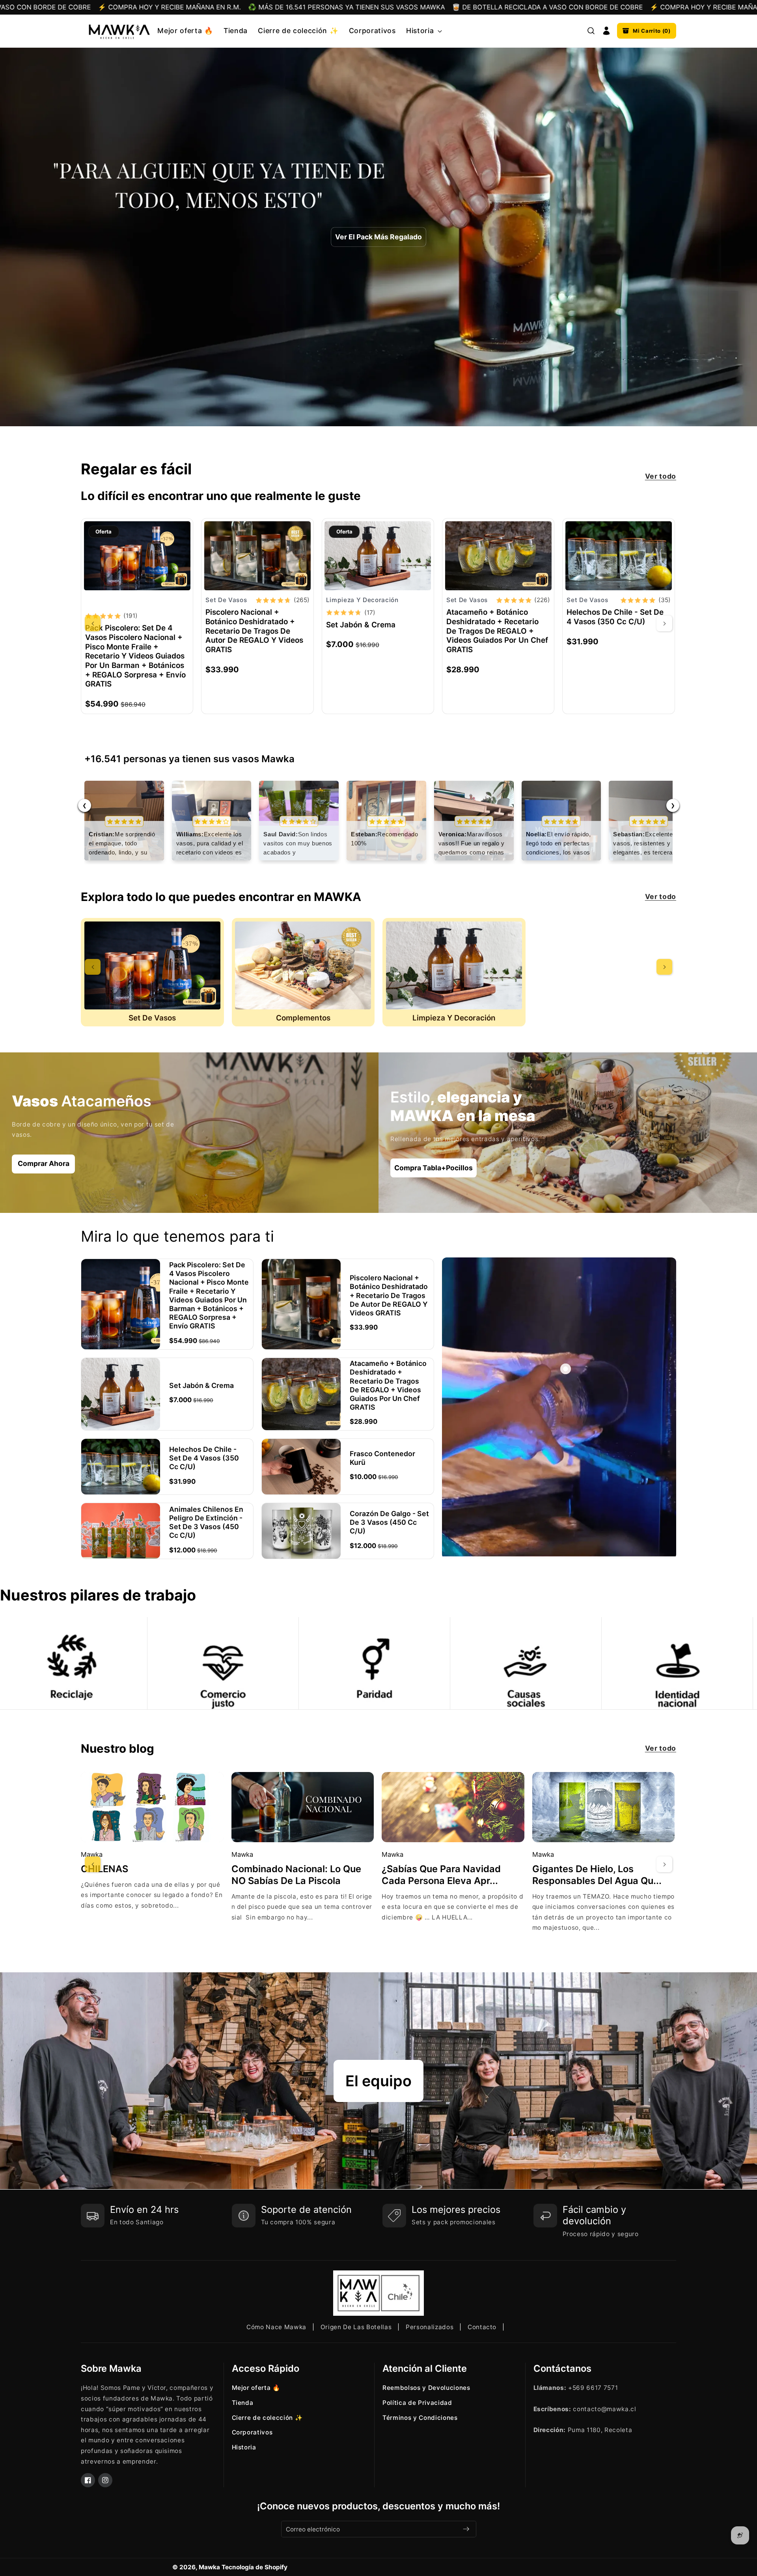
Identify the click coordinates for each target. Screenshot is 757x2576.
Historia (244, 2447)
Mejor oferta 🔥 (256, 2388)
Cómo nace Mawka (276, 2327)
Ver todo (661, 476)
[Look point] (566, 1369)
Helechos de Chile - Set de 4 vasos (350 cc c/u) (615, 617)
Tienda (243, 2403)
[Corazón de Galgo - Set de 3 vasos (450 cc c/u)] (301, 1531)
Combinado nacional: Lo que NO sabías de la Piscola (296, 1875)
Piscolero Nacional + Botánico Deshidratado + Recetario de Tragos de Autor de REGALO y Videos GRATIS (254, 631)
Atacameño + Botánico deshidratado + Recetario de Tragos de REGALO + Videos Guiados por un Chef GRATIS (497, 631)
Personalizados (430, 2327)
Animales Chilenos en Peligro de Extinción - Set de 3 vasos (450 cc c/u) (206, 1522)
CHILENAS (104, 1869)
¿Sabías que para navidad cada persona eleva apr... (441, 1875)
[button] (423, 31)
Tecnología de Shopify (255, 2567)
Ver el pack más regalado (378, 237)
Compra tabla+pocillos (434, 1168)
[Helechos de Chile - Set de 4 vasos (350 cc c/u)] (619, 556)
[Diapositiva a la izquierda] (93, 623)
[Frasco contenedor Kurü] (301, 1467)
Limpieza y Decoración (454, 1018)
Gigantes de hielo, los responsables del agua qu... (597, 1875)
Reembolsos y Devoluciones (426, 2388)
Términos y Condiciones (420, 2418)
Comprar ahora (44, 1163)
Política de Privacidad (417, 2403)
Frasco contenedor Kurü (382, 1458)
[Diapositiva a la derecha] (664, 623)
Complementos (303, 1018)
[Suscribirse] (466, 2529)
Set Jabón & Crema (361, 625)
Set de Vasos (152, 1018)
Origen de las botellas (356, 2327)
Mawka (209, 2567)
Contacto (482, 2327)
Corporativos (252, 2432)
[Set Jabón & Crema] (378, 556)
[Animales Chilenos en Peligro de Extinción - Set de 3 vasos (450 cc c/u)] (121, 1531)
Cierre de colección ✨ (267, 2418)
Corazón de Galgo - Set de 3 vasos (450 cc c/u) (389, 1522)
